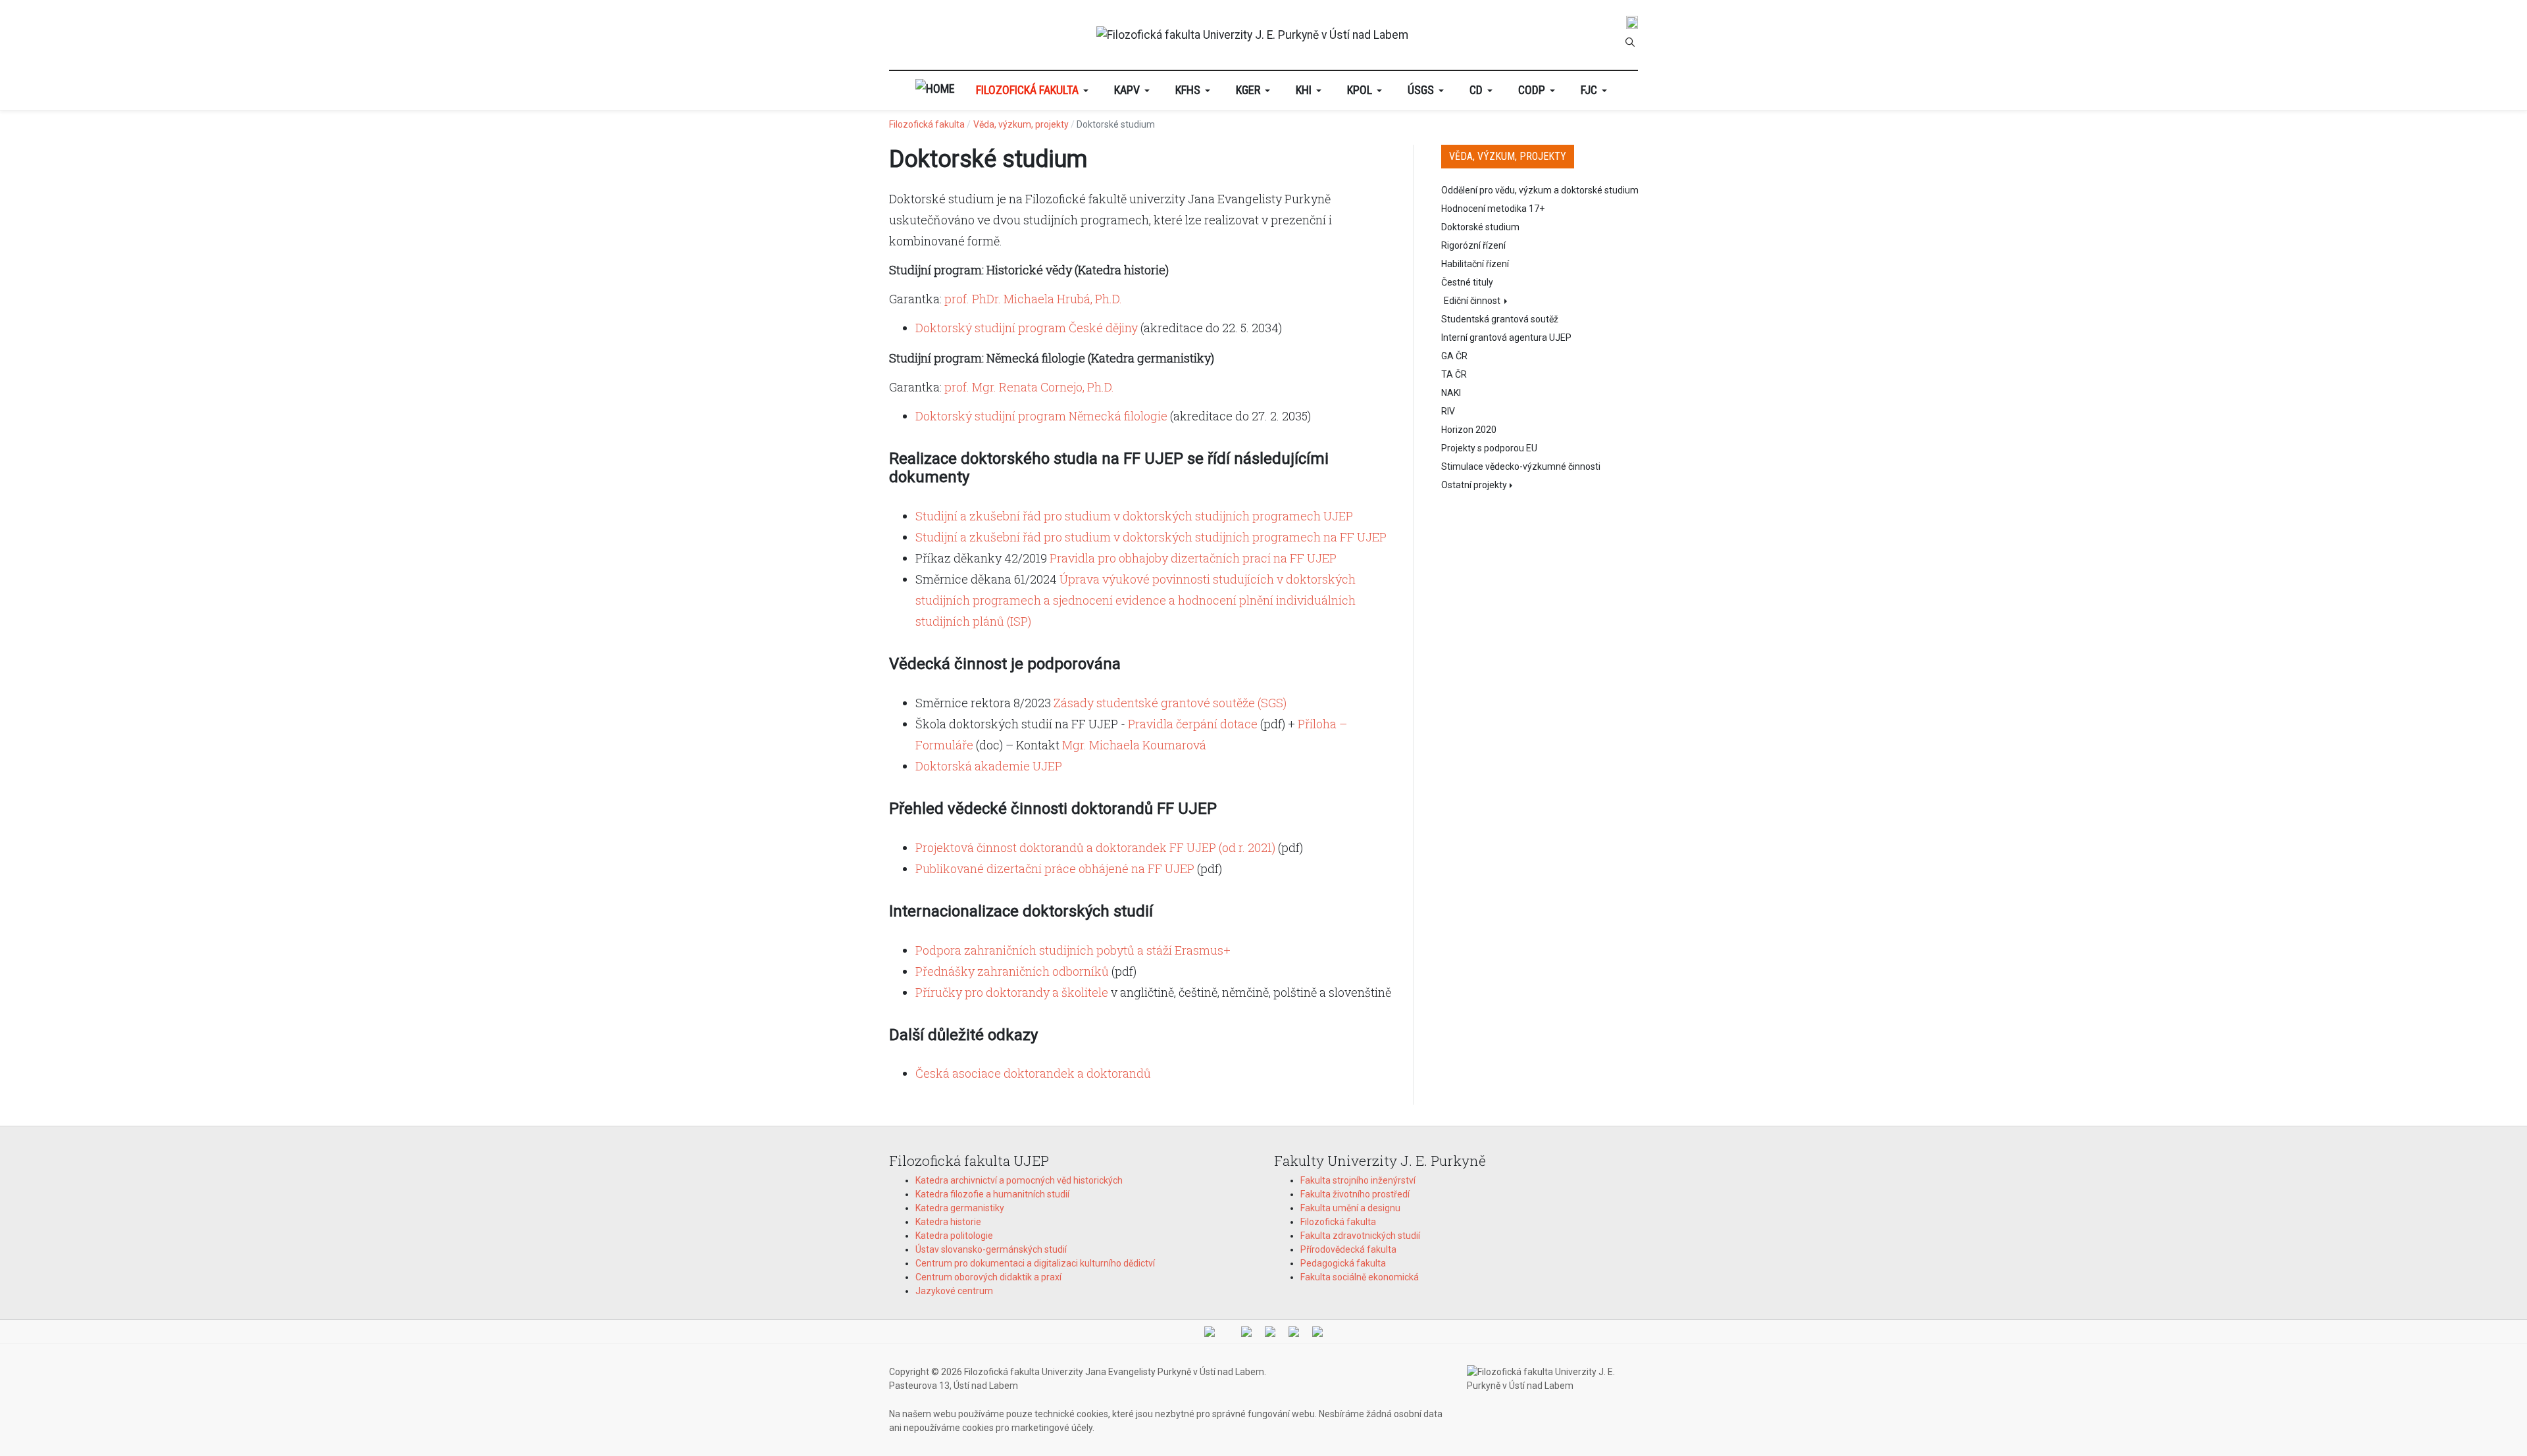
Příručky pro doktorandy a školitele (1012, 992)
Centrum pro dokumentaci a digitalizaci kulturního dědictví (1035, 1263)
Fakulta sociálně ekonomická (1360, 1277)
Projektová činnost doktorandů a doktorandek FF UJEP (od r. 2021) (1095, 847)
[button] (1034, 90)
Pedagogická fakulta (1343, 1263)
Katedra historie (948, 1222)
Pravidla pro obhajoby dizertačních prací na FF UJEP (1193, 558)
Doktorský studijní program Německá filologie (1041, 416)
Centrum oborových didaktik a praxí (988, 1277)
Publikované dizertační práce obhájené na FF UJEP (1055, 868)
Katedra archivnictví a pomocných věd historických (1019, 1180)
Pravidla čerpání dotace (1193, 724)
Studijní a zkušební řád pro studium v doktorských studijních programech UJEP (1134, 516)
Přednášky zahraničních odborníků (1012, 971)
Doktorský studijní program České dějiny (1027, 328)
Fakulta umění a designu (1350, 1208)
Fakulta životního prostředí (1355, 1194)
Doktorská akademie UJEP (989, 766)
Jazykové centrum (954, 1291)
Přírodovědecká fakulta (1348, 1249)
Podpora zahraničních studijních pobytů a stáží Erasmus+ (1073, 950)
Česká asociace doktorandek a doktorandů (1033, 1073)
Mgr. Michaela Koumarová (1134, 745)
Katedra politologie (954, 1236)
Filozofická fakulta (1338, 1222)
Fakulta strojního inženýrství (1358, 1180)
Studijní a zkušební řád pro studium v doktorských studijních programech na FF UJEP (1151, 537)
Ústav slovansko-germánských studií (991, 1249)
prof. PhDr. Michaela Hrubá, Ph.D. (1033, 299)
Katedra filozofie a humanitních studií (992, 1194)
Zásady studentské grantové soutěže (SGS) (1170, 703)
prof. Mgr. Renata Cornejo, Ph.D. (1029, 387)
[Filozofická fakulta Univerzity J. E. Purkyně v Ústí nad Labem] (1252, 35)
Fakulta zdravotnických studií (1360, 1236)
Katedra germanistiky (960, 1208)
